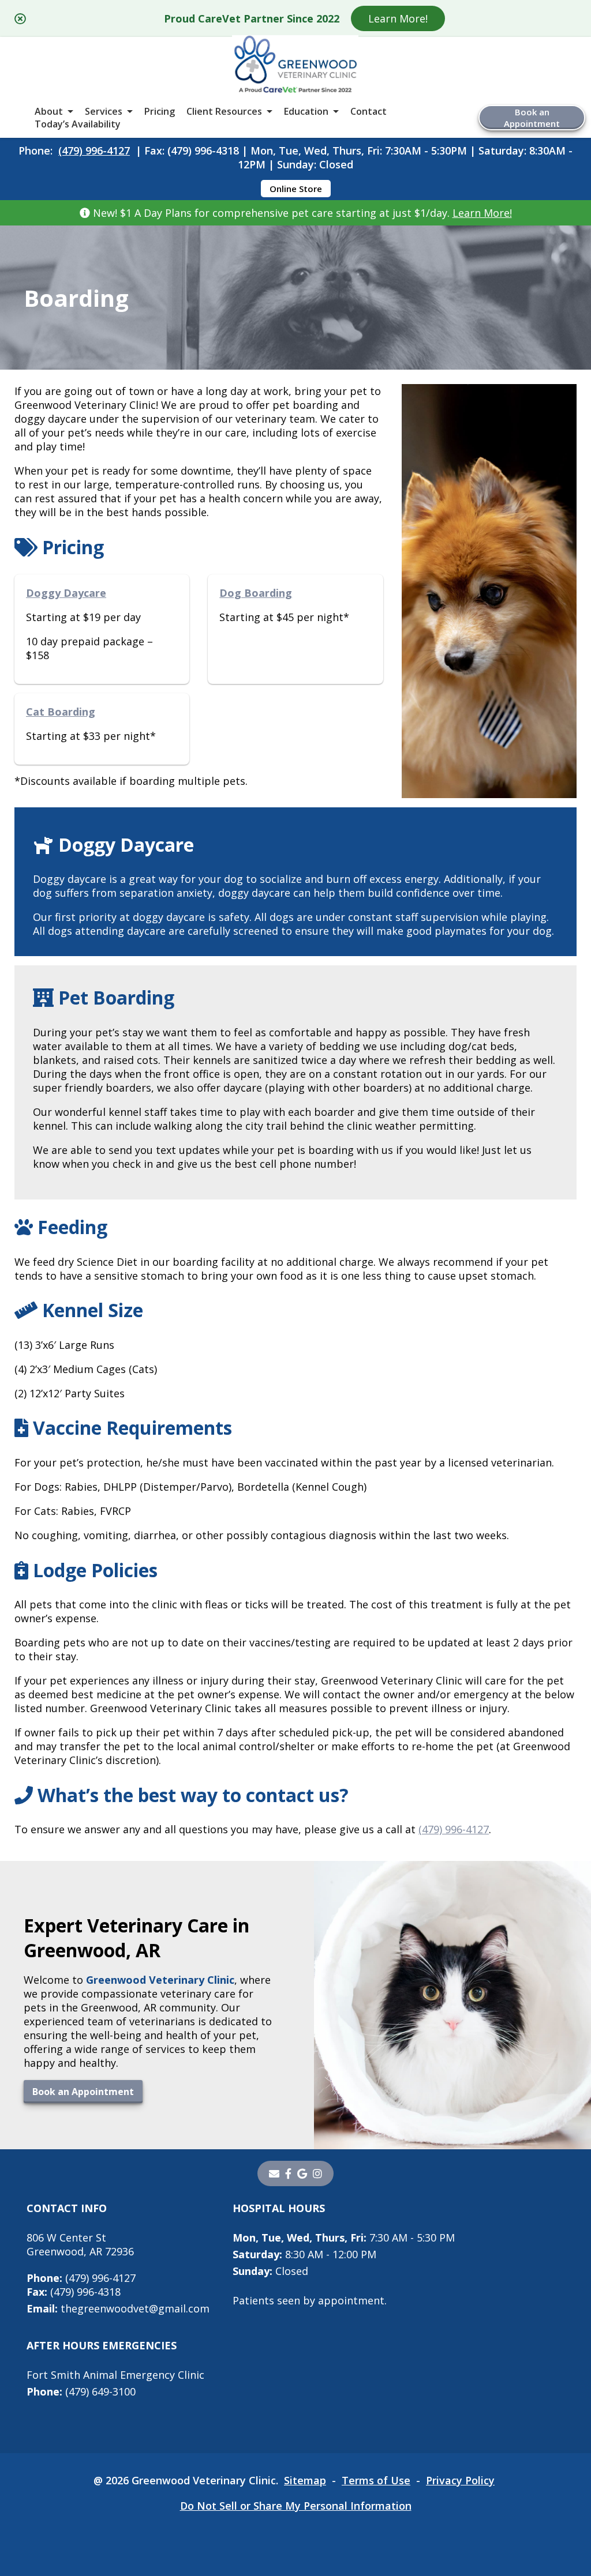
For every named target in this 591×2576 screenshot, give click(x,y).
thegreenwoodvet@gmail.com (118, 2308)
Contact (369, 111)
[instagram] (317, 2173)
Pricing (160, 111)
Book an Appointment (532, 118)
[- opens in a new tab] (288, 2173)
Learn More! (398, 18)
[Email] (274, 2173)
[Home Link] (295, 65)
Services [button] (104, 111)
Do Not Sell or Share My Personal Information (296, 2506)
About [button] (49, 111)
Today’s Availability (78, 124)
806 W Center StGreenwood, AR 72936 (80, 2244)
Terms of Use (376, 2480)
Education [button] (306, 111)
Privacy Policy (460, 2480)
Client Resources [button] (224, 111)
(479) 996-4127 (94, 151)
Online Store (296, 189)
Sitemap (305, 2480)
